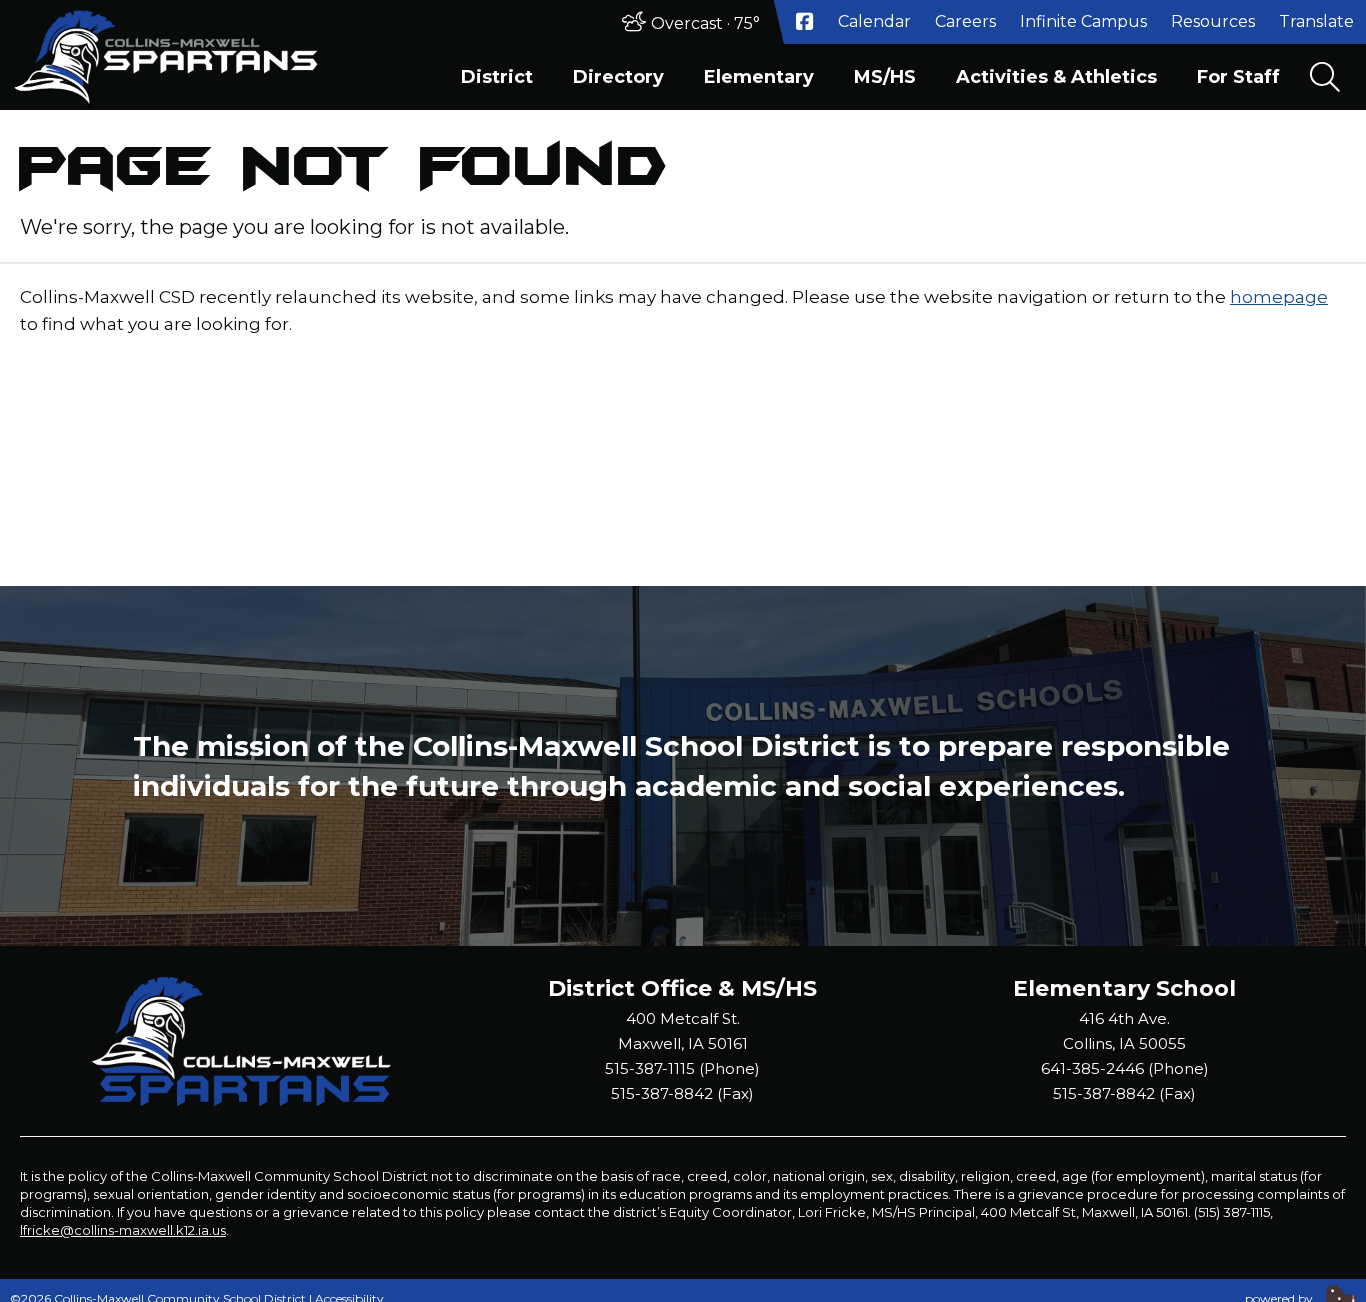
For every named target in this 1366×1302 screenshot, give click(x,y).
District (497, 77)
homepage (1279, 297)
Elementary (759, 77)
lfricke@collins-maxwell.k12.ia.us (123, 1230)
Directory (618, 77)
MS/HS (885, 77)
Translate (1316, 21)
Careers (965, 21)
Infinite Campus (1083, 21)
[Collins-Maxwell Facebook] (805, 22)
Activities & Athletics (1056, 77)
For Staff (1238, 77)
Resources (1213, 21)
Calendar (874, 21)
